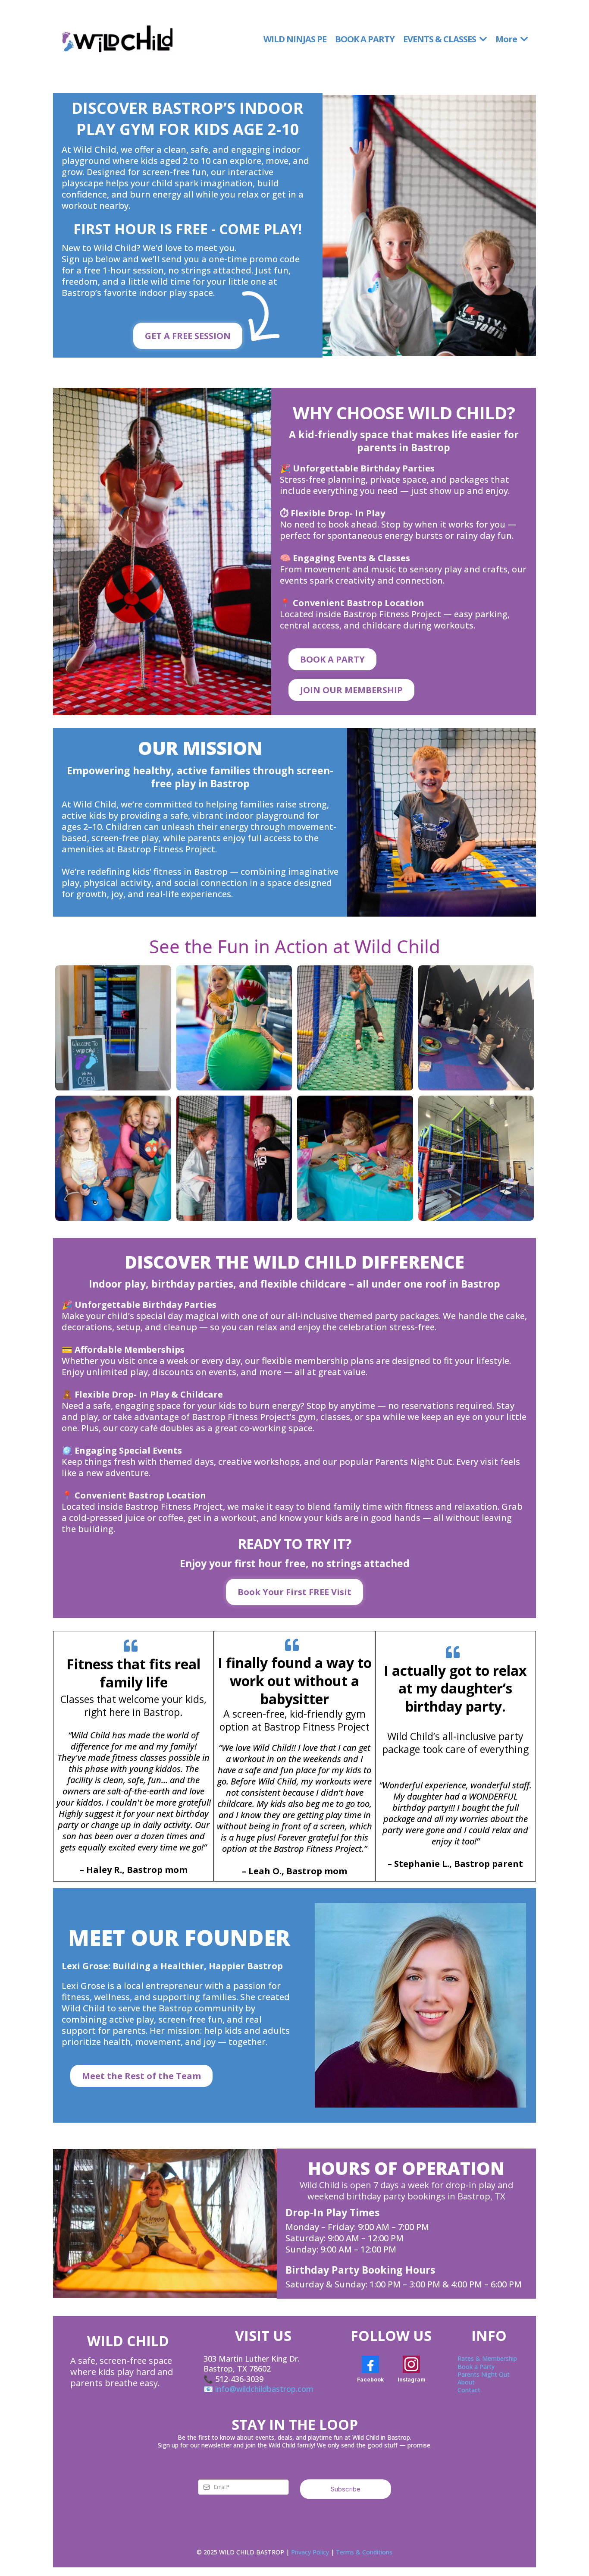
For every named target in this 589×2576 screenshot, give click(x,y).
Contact (469, 2390)
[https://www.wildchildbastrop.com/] (117, 39)
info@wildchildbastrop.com (264, 2389)
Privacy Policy (310, 2552)
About (466, 2382)
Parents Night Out (484, 2374)
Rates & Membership (487, 2358)
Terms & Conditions (364, 2552)
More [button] (507, 39)
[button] (482, 39)
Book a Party (476, 2367)
